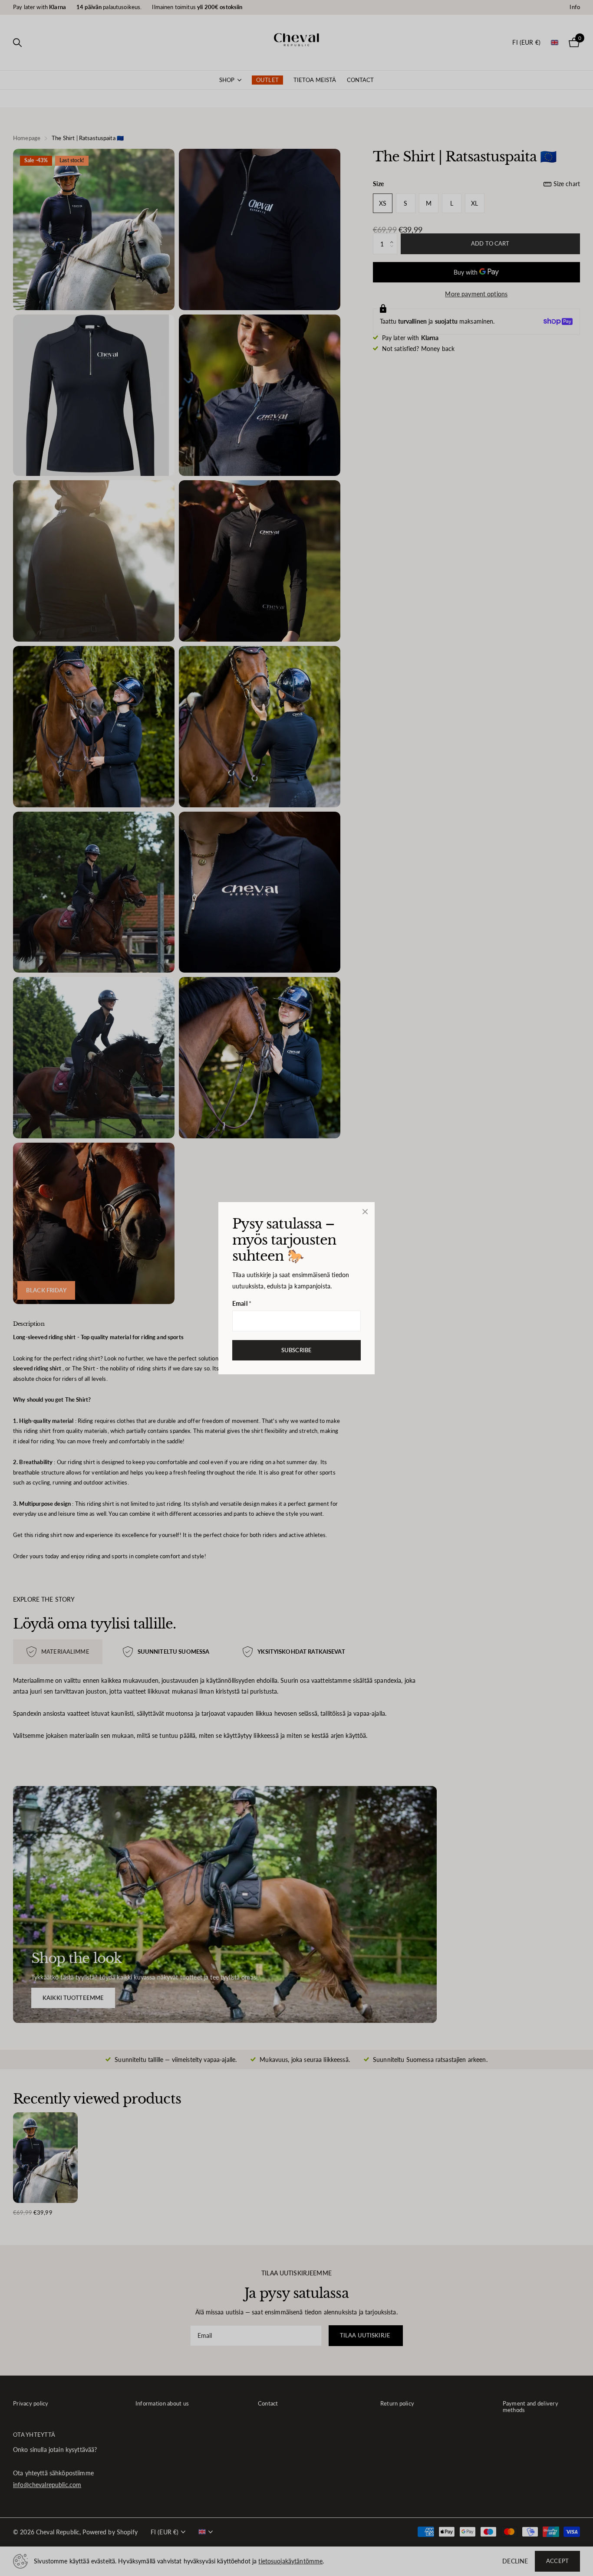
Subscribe (296, 1350)
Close (365, 1212)
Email (242, 1303)
